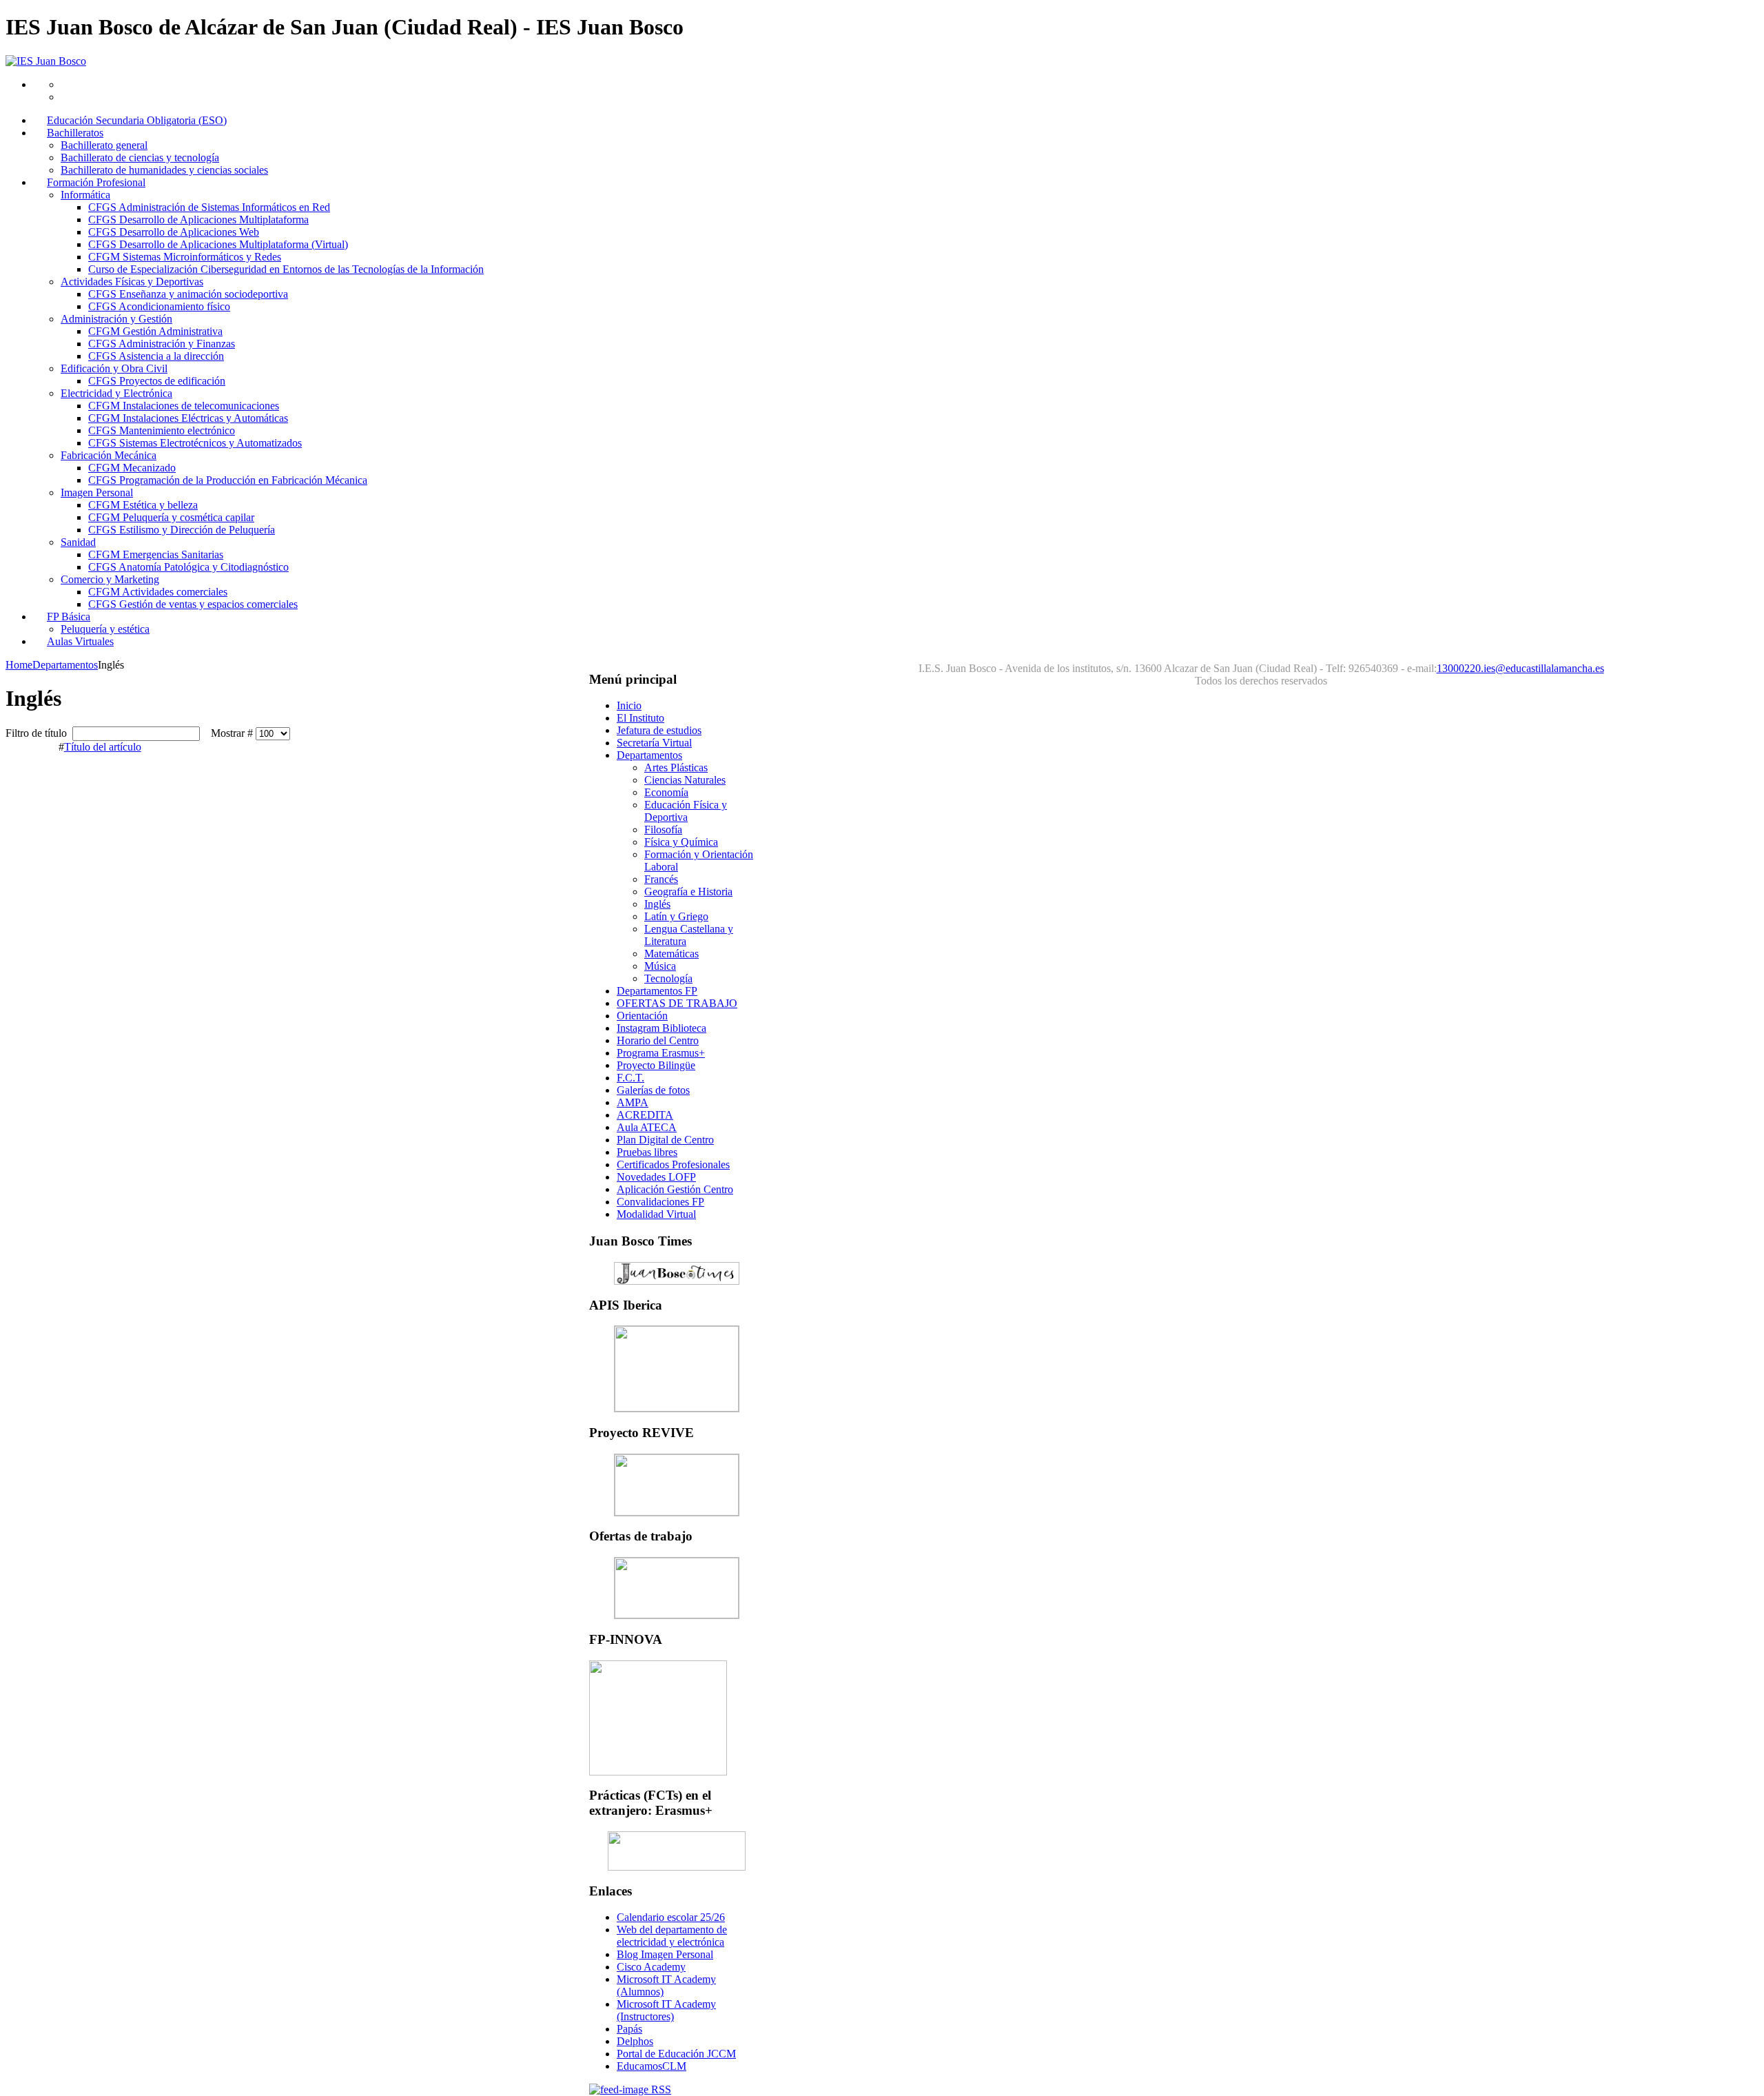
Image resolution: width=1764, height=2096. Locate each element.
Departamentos (65, 665)
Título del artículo (103, 747)
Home (19, 665)
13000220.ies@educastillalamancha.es (1520, 668)
